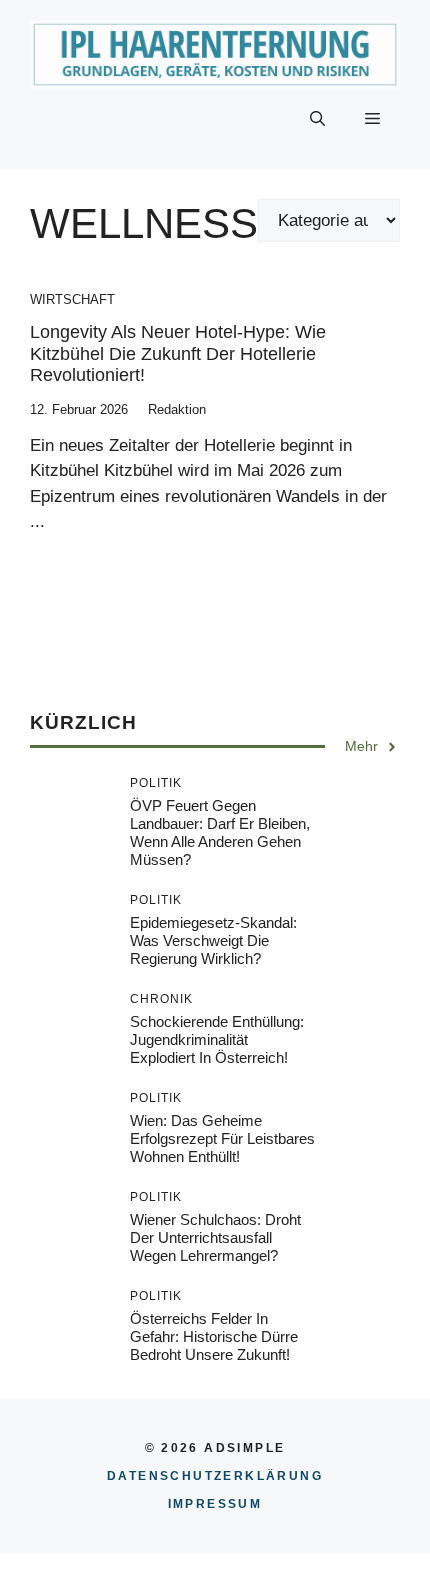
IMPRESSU (215, 1504)
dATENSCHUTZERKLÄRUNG (215, 1476)
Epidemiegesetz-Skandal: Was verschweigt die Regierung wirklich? (213, 940)
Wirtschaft (72, 299)
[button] (317, 119)
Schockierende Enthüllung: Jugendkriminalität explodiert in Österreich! (217, 1039)
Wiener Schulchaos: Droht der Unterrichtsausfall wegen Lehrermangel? (215, 1237)
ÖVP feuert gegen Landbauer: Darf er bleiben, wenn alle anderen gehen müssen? (220, 832)
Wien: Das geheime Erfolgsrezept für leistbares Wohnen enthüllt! (222, 1138)
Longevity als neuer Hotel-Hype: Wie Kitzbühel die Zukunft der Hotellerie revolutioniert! (178, 353)
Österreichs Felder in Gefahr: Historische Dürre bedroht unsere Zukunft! (214, 1336)
